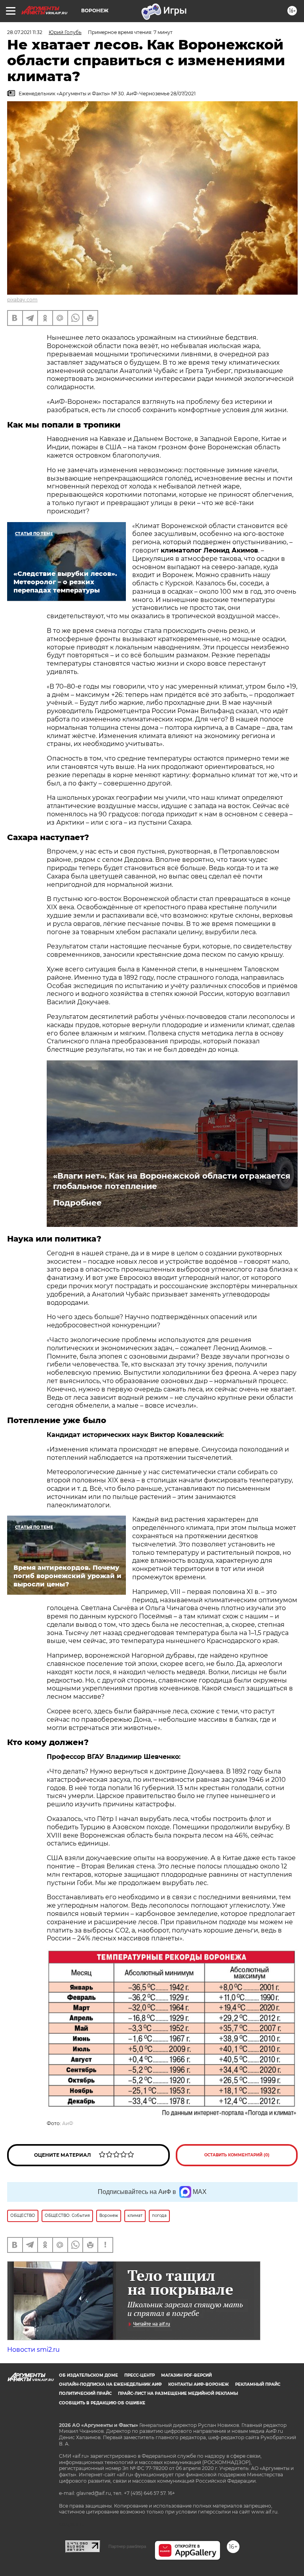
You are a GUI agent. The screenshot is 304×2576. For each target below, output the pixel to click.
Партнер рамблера (127, 2546)
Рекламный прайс (258, 2384)
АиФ (68, 2123)
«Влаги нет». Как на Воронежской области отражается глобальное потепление (172, 1181)
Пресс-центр (140, 2375)
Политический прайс (85, 2393)
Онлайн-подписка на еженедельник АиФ (110, 2384)
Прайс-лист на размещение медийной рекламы (178, 2393)
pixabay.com (22, 300)
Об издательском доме (88, 2375)
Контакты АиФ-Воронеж (199, 2384)
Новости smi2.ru (33, 2350)
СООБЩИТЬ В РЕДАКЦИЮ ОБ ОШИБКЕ (102, 2403)
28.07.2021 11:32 (25, 32)
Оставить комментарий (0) (237, 2155)
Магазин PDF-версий (186, 2375)
